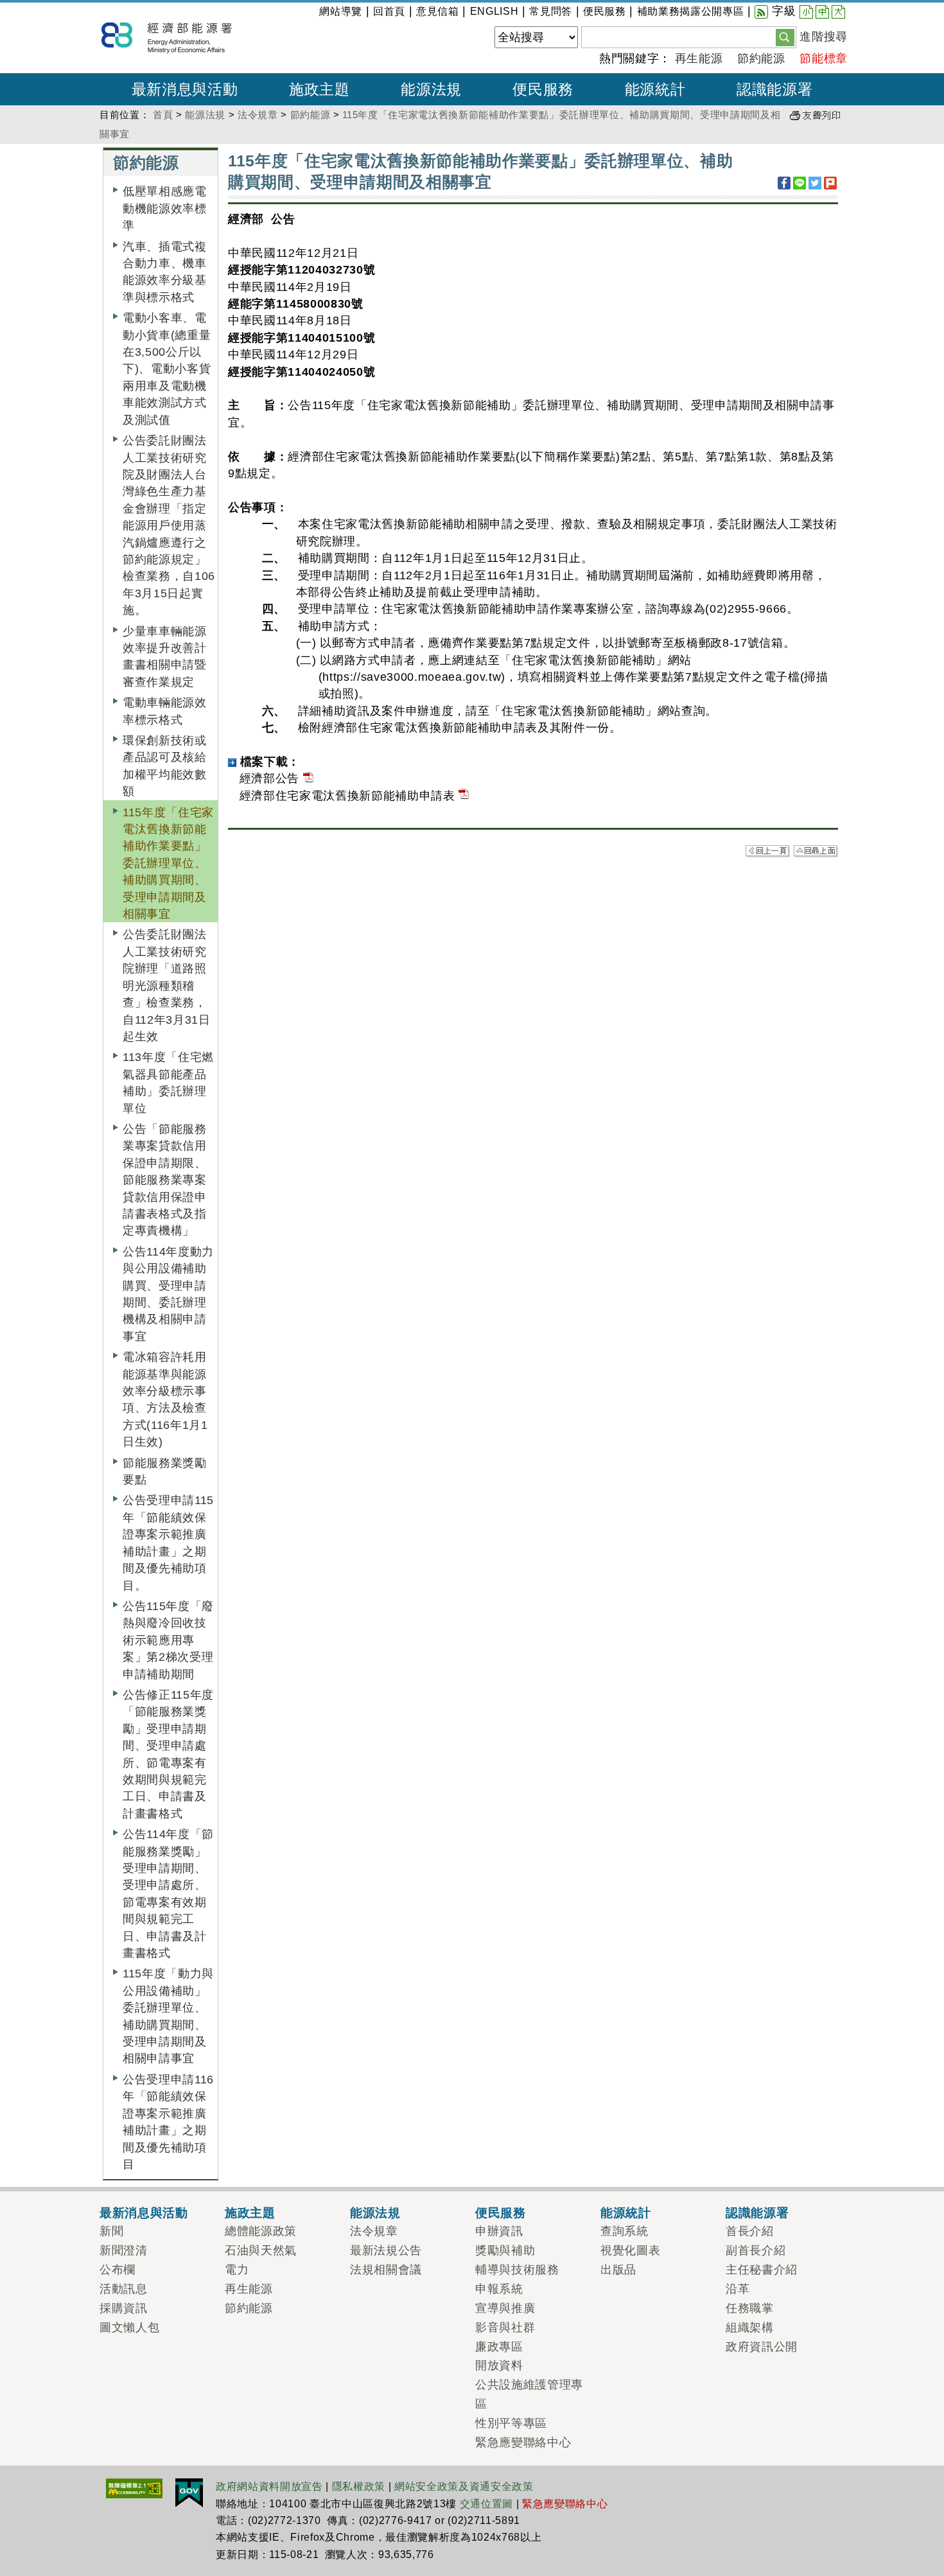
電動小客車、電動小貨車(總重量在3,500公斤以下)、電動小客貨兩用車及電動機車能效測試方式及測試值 (167, 369)
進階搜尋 (824, 37)
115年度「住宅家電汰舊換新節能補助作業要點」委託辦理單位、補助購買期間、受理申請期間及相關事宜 (168, 863)
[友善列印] (815, 115)
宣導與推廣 (505, 2308)
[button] (785, 37)
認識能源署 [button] (774, 89)
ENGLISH (494, 11)
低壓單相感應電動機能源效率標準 (165, 208)
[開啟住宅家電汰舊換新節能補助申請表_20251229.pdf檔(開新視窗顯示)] (464, 796)
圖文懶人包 (129, 2327)
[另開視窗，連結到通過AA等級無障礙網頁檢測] (134, 2487)
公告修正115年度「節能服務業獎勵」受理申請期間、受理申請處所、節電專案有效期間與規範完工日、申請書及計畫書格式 (168, 1754)
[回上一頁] (768, 851)
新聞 (111, 2231)
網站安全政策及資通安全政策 (464, 2486)
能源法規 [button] (431, 89)
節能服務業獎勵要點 (165, 1471)
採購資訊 (124, 2308)
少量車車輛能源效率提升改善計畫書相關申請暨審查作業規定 (165, 657)
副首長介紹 (756, 2250)
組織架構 (750, 2327)
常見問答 (551, 11)
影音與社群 (505, 2327)
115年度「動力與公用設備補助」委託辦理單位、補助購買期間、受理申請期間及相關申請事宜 (168, 2016)
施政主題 (250, 2212)
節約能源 (761, 58)
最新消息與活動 (144, 2212)
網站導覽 (341, 11)
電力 (237, 2270)
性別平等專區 (511, 2423)
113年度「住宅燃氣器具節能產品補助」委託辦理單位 (168, 1082)
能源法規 (205, 115)
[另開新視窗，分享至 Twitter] (815, 183)
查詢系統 (625, 2231)
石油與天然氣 (261, 2250)
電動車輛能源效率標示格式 (165, 711)
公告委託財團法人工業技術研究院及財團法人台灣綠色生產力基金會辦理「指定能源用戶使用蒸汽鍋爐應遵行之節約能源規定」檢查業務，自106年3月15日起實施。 (169, 525)
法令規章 (258, 115)
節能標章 (824, 58)
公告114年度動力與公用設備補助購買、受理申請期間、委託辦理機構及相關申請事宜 (168, 1294)
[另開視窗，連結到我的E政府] (189, 2492)
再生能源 (699, 58)
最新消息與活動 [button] (185, 89)
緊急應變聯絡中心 (523, 2442)
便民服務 (605, 11)
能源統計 (626, 2212)
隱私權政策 (359, 2486)
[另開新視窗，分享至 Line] (800, 183)
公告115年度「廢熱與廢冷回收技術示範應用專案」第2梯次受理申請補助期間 (168, 1640)
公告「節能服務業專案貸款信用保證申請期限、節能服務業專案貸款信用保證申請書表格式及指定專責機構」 (165, 1180)
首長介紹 (750, 2231)
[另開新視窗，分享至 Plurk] (830, 183)
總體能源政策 (261, 2231)
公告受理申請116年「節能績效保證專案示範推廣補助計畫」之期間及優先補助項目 (168, 2122)
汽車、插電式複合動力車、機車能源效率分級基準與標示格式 (165, 272)
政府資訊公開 (762, 2347)
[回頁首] (816, 851)
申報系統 (499, 2289)
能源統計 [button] (655, 89)
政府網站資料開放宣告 (269, 2486)
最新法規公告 (386, 2250)
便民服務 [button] (543, 89)
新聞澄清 (124, 2250)
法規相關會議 (386, 2270)
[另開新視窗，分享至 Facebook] (784, 183)
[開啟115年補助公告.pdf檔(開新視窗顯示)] (308, 778)
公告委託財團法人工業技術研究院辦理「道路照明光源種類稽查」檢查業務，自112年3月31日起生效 (167, 985)
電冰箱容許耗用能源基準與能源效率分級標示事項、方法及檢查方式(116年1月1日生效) (165, 1399)
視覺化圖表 (630, 2250)
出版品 (618, 2270)
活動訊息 (124, 2289)
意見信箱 (438, 11)
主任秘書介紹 (762, 2270)
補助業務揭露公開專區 (691, 11)
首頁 (163, 115)
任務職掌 (750, 2308)
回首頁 (389, 11)
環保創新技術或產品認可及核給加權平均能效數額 (165, 766)
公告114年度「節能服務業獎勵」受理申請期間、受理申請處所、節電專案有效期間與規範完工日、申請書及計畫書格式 (168, 1894)
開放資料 (499, 2365)
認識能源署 (757, 2212)
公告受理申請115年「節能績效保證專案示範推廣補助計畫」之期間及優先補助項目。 (168, 1543)
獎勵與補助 (505, 2250)
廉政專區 (499, 2347)
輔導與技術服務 (517, 2270)
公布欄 (118, 2270)
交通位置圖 (486, 2504)
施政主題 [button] (319, 89)
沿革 (738, 2289)
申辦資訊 (499, 2231)
